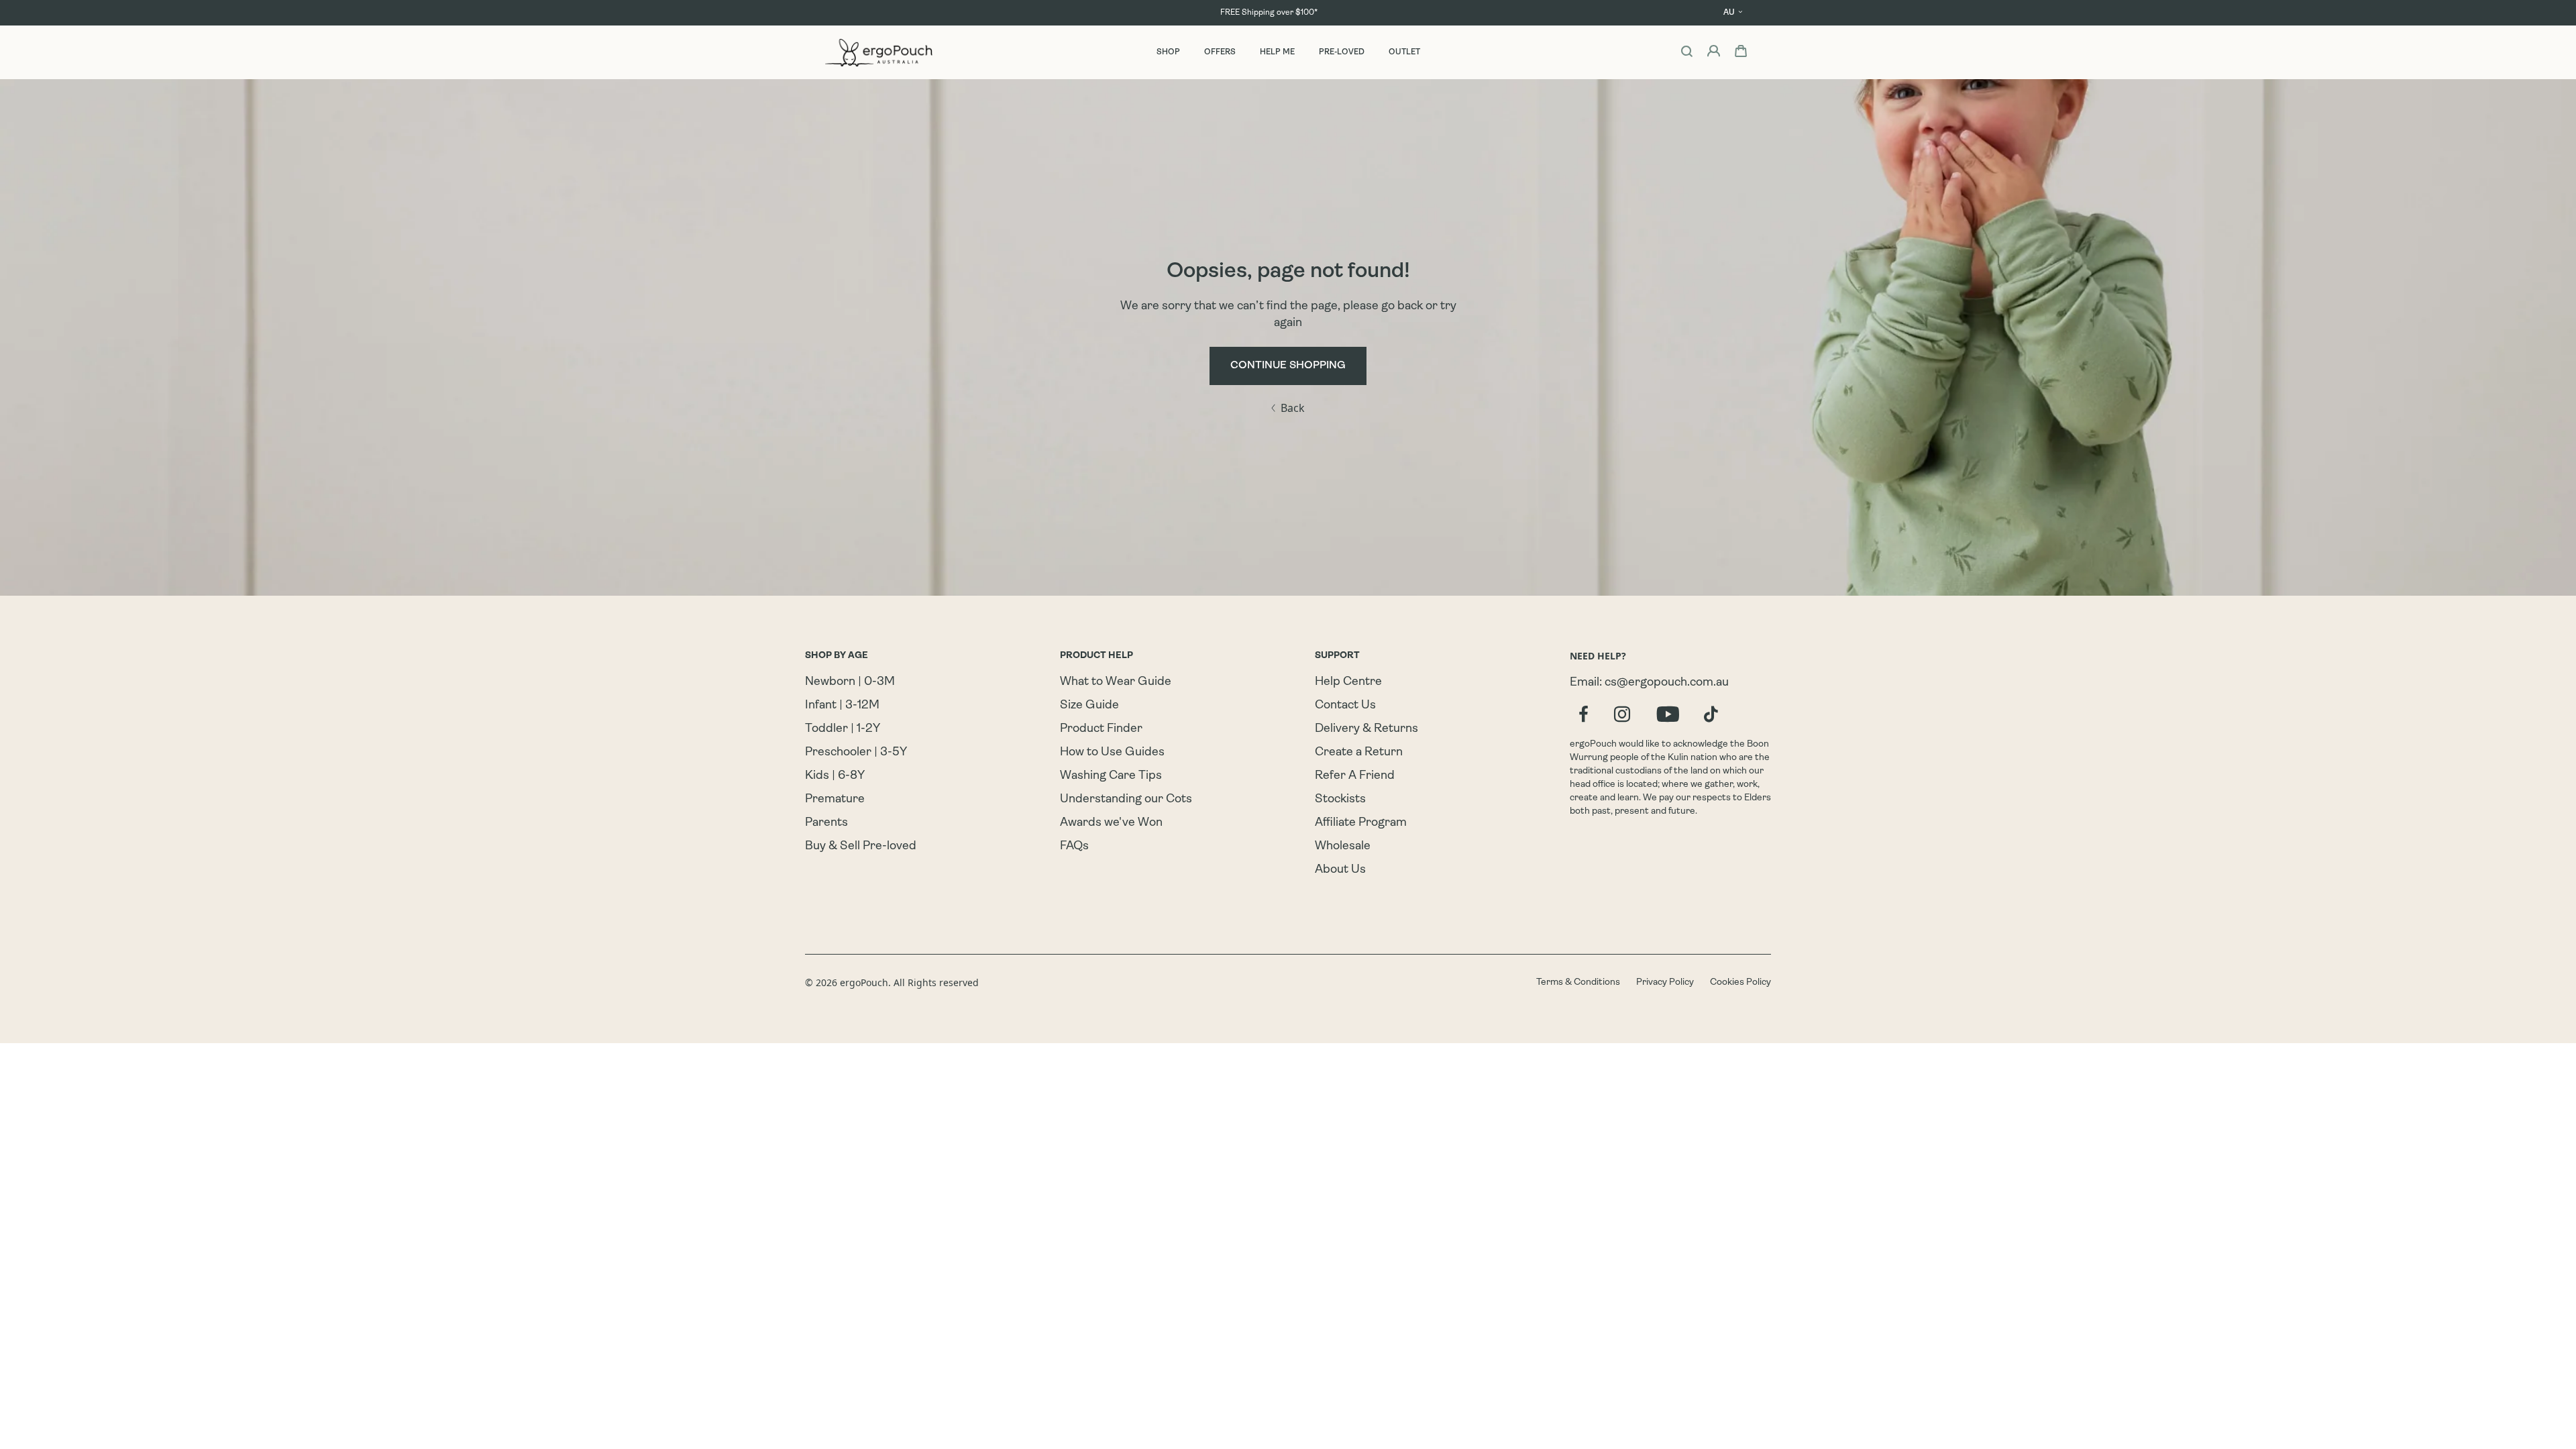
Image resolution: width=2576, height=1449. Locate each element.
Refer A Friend (1355, 776)
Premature (835, 800)
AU (1729, 13)
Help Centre (1348, 682)
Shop (1168, 52)
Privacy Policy (1665, 982)
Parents (826, 823)
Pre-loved (1342, 52)
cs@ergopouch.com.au (1667, 683)
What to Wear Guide (1116, 682)
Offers (1220, 52)
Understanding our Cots (1126, 800)
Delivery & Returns (1366, 729)
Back (1293, 408)
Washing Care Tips (1111, 776)
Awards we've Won (1111, 823)
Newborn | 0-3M (850, 682)
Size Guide (1089, 706)
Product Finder (1101, 729)
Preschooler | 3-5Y (856, 753)
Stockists (1340, 800)
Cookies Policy (1740, 982)
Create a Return (1359, 753)
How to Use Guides (1112, 753)
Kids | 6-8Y (835, 776)
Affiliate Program (1361, 823)
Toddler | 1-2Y (843, 729)
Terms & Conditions (1578, 982)
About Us (1340, 870)
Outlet (1404, 52)
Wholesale (1343, 847)
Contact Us (1345, 706)
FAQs (1074, 847)
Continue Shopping (1288, 366)
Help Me (1277, 52)
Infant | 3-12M (842, 706)
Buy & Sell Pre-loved (861, 847)
